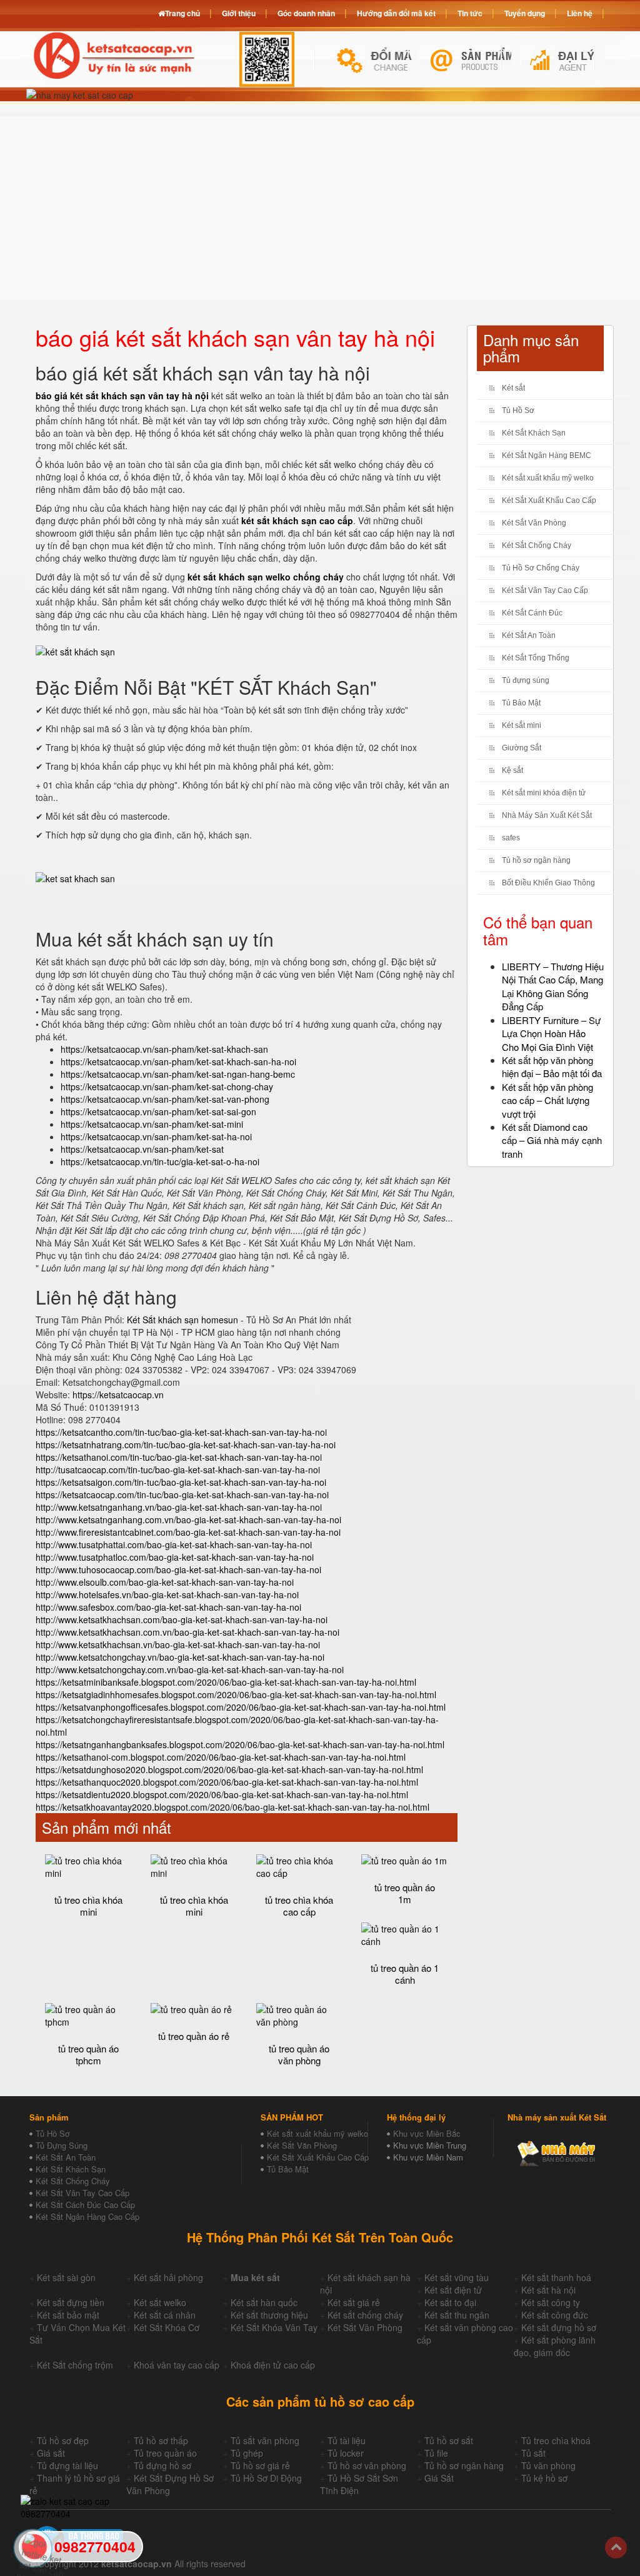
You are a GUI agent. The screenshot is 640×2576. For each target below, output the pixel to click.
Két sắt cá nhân (165, 2315)
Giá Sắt (439, 2478)
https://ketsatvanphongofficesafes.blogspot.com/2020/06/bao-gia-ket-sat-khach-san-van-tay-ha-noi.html (241, 1707)
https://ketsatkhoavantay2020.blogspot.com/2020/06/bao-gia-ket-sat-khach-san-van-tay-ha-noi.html (232, 1807)
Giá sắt (51, 2453)
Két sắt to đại (450, 2302)
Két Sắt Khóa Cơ (167, 2327)
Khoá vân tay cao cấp (177, 2365)
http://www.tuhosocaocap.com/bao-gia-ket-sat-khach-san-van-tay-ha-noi (178, 1569)
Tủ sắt (533, 2453)
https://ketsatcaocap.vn (118, 1395)
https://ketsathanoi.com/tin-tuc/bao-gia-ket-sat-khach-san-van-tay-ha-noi (179, 1457)
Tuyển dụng (525, 13)
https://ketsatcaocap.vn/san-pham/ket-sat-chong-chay (167, 1087)
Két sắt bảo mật (68, 2315)
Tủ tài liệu (347, 2440)
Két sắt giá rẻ (354, 2302)
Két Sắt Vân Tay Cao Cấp (545, 590)
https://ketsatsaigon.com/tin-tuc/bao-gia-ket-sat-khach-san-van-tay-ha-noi (181, 1482)
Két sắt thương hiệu (269, 2315)
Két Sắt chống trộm (75, 2365)
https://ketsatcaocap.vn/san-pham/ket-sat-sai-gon (158, 1111)
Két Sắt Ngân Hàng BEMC (547, 455)
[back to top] (616, 2548)
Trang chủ (182, 13)
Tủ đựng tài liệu (67, 2465)
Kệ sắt (512, 770)
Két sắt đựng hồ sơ (559, 2327)
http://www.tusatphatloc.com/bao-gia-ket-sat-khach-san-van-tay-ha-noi (175, 1557)
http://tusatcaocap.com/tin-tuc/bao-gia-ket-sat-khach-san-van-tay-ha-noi (178, 1470)
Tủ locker (346, 2453)
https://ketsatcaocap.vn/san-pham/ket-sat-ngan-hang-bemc (178, 1074)
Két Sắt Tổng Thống (536, 658)
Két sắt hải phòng (168, 2277)
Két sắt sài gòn (66, 2277)
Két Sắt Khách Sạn (534, 433)
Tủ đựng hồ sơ (162, 2465)
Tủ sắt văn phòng (265, 2440)
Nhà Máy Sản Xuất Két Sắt (547, 815)
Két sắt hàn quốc (264, 2302)
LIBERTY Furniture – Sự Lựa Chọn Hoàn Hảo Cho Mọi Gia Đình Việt (551, 1033)
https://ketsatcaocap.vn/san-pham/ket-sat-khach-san (164, 1049)
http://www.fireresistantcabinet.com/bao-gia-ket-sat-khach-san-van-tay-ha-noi (188, 1532)
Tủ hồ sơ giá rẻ (260, 2465)
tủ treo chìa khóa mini (88, 1906)
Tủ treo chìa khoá (556, 2440)
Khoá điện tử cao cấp (273, 2365)
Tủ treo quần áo (165, 2453)
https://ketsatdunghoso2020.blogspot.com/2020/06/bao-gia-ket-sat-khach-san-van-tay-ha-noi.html (229, 1769)
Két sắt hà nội (548, 2290)
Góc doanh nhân (306, 13)
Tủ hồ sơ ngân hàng (536, 860)
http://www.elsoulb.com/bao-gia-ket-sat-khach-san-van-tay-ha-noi (165, 1582)
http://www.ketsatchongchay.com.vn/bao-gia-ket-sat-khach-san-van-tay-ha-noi (190, 1669)
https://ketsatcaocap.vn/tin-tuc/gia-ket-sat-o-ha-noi (160, 1161)
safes (511, 838)
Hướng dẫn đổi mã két (396, 13)
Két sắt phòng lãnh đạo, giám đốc (555, 2346)
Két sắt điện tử (453, 2290)
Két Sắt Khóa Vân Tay (274, 2327)
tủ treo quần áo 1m (405, 1893)
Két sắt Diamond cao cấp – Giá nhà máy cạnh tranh (552, 1140)
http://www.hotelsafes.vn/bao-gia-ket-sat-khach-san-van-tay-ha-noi (167, 1594)
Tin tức (470, 13)
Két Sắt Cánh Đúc (532, 613)
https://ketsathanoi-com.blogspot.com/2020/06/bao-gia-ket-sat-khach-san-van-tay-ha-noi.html (221, 1757)
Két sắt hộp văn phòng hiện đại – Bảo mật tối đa (552, 1067)
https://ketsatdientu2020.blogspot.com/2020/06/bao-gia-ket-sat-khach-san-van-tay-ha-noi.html (222, 1794)
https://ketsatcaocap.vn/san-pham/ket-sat (142, 1149)
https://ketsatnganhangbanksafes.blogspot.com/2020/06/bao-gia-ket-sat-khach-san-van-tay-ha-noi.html (240, 1744)
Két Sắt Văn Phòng (534, 523)
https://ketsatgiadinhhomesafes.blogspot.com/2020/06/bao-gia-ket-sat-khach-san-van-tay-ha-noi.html (236, 1694)
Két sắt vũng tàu (457, 2277)
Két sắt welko (160, 2302)
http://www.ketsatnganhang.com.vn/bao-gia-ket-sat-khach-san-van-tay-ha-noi (188, 1519)
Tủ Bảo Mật (521, 703)
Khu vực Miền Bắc (427, 2133)
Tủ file (436, 2453)
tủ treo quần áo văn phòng (299, 2054)
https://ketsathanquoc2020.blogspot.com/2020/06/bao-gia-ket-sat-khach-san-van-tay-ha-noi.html (227, 1782)
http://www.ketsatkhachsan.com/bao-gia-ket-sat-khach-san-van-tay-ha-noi (182, 1619)
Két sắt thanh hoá (556, 2277)
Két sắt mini (522, 725)
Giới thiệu (239, 13)
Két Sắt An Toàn (529, 635)
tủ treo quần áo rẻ (194, 2036)
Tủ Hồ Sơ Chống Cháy (541, 568)
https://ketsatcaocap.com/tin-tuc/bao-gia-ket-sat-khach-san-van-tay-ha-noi (182, 1494)
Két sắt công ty (551, 2302)
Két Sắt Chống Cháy (537, 545)
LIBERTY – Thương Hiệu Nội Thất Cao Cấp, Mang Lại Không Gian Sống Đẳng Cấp (553, 986)
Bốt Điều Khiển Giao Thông (548, 883)
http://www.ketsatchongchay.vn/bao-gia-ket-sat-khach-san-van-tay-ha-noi (180, 1657)
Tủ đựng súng (526, 680)
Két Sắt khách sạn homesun (182, 1320)
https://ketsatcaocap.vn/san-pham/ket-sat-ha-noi (156, 1136)
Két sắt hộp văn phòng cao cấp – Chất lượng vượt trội (547, 1100)
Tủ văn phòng (548, 2465)
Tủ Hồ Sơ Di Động (266, 2478)
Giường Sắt (522, 748)
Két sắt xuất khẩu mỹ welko (548, 478)
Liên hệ (580, 13)
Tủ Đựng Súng (62, 2145)
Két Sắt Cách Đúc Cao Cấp (85, 2205)
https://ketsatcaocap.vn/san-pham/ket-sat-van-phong (165, 1099)
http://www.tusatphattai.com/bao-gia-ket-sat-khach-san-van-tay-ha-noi (174, 1544)
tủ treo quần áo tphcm (88, 2054)
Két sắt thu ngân (457, 2315)
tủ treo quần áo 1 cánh (405, 1974)
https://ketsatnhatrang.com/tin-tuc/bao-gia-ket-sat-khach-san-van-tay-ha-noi (186, 1445)
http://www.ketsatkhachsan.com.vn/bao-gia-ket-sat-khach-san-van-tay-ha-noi (187, 1632)
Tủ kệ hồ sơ (544, 2478)
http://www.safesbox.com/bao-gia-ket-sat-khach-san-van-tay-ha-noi (168, 1607)
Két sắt (513, 388)
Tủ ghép (247, 2453)
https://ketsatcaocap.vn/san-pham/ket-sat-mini (152, 1124)
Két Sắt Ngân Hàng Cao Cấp (87, 2216)
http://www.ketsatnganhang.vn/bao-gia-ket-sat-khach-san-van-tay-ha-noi (179, 1507)
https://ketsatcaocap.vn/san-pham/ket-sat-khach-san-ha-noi (178, 1062)
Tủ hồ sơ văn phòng (367, 2465)
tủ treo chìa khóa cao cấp (299, 1906)
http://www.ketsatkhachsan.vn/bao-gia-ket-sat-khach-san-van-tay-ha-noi (178, 1644)
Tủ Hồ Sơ (518, 410)
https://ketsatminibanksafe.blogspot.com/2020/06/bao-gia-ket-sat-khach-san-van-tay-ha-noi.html (226, 1682)
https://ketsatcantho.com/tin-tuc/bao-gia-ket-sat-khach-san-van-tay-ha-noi (181, 1432)
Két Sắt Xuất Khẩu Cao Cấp (549, 500)
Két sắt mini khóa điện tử (544, 793)
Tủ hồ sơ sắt (449, 2440)
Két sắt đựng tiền (71, 2302)
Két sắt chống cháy (365, 2315)
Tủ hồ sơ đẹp (63, 2440)
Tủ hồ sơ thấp (161, 2440)
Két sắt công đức (555, 2315)
